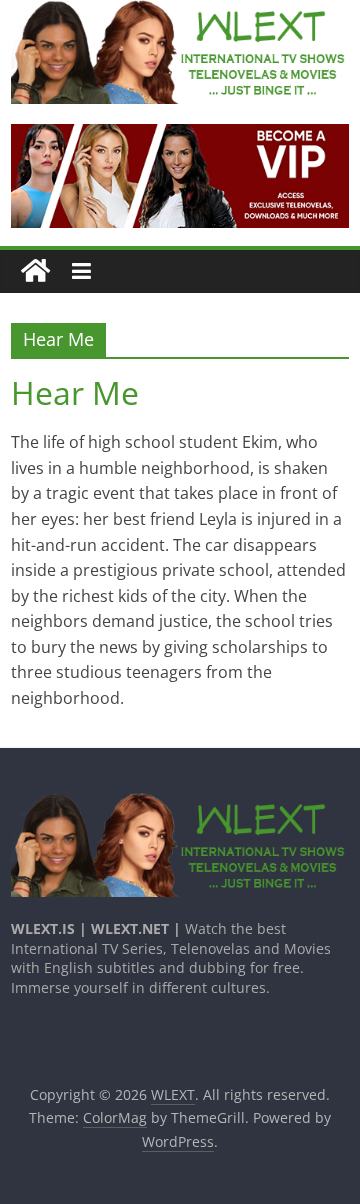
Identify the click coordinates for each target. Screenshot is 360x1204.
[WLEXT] (35, 271)
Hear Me (75, 392)
